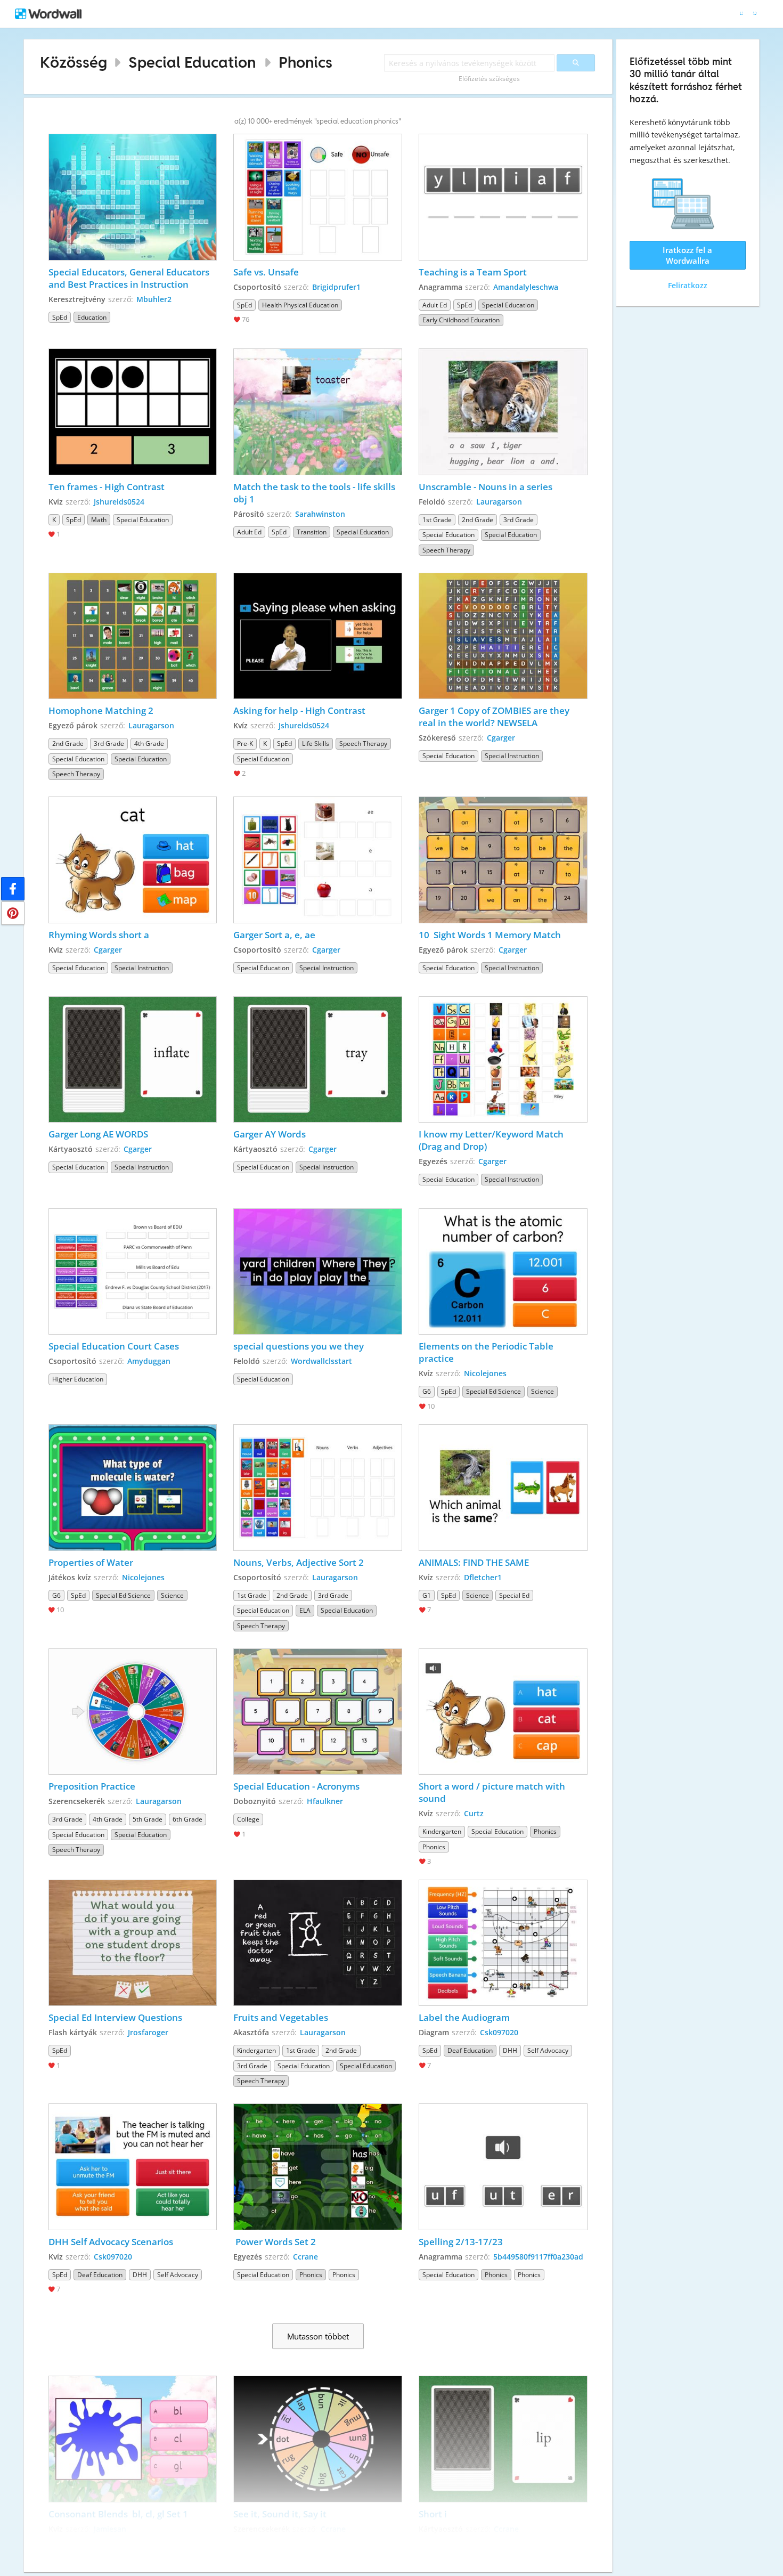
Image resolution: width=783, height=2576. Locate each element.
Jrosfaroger (148, 2032)
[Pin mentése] (13, 913)
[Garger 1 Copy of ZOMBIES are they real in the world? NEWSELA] (503, 636)
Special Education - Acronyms (296, 1786)
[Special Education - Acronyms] (318, 1712)
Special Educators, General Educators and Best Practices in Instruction (130, 278)
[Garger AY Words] (318, 1060)
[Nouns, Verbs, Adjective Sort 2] (318, 1488)
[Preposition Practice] (133, 1712)
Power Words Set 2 (275, 2242)
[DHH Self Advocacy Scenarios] (133, 2167)
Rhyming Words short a (100, 935)
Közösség (74, 62)
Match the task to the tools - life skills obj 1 (315, 493)
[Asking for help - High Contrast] (318, 636)
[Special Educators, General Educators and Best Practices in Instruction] (133, 197)
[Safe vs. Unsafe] (318, 197)
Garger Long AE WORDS (98, 1134)
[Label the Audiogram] (503, 1943)
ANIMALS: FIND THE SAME (474, 1562)
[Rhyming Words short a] (133, 860)
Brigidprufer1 (336, 287)
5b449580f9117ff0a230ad (538, 2257)
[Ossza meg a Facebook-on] (13, 889)
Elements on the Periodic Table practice (487, 1352)
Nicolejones (485, 1373)
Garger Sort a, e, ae (274, 935)
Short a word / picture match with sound (493, 1792)
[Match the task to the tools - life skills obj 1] (318, 412)
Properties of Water (92, 1562)
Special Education (192, 62)
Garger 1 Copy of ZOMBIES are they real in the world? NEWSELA (495, 717)
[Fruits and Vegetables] (318, 1943)
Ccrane (305, 2257)
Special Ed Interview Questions (115, 2017)
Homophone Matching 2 (101, 710)
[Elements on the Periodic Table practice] (503, 1272)
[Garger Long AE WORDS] (133, 1060)
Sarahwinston (320, 514)
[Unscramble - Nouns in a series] (503, 412)
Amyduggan (149, 1361)
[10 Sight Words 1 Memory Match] (503, 860)
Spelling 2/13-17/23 (461, 2242)
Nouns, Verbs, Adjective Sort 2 (299, 1562)
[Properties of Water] (133, 1488)
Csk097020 (499, 2032)
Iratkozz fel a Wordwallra (687, 255)
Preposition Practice (92, 1786)
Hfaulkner (325, 1801)
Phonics (305, 62)
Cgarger (501, 738)
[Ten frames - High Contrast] (133, 412)
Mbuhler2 (154, 299)
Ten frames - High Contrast (107, 487)
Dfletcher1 (483, 1577)
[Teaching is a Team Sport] (503, 197)
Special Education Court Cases (115, 1346)
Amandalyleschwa (526, 287)
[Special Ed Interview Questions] (133, 1943)
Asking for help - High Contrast (299, 710)
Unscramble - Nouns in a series (486, 487)
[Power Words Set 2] (318, 2167)
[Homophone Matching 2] (133, 636)
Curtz (474, 1813)
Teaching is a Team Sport (473, 272)
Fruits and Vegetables (281, 2017)
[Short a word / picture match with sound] (503, 1712)
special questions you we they (300, 1346)
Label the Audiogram (464, 2017)
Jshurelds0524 (119, 502)
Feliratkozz (688, 285)
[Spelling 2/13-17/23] (503, 2167)
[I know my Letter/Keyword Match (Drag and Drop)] (503, 1060)
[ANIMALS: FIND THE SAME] (503, 1488)
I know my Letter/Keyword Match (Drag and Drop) (492, 1140)
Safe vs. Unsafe (266, 272)
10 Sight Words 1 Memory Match (490, 935)
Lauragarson (499, 502)
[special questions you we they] (318, 1272)
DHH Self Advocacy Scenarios (111, 2242)
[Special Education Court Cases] (133, 1272)
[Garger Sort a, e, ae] (318, 860)
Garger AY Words (270, 1134)
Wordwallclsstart (321, 1361)
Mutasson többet (318, 2336)
